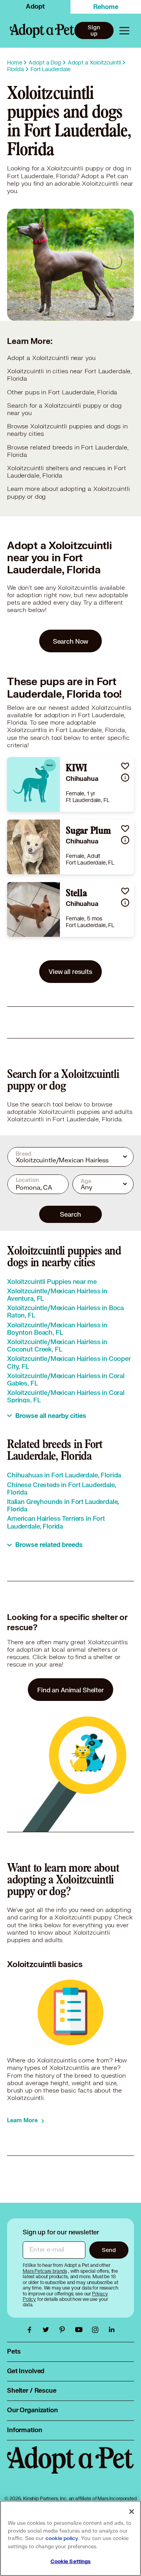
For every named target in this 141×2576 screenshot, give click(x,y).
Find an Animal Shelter (70, 1690)
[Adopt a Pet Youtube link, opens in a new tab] (81, 2330)
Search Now (71, 641)
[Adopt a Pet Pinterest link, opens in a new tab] (64, 2330)
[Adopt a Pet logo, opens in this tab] (70, 2468)
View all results (70, 971)
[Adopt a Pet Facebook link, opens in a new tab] (31, 2330)
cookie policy (62, 2538)
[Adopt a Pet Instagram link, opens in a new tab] (97, 2330)
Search (70, 1214)
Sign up (94, 30)
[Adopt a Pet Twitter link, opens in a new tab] (48, 2330)
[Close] (132, 2512)
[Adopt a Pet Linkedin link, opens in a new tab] (112, 2330)
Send (109, 2250)
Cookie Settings (71, 2562)
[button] (125, 766)
